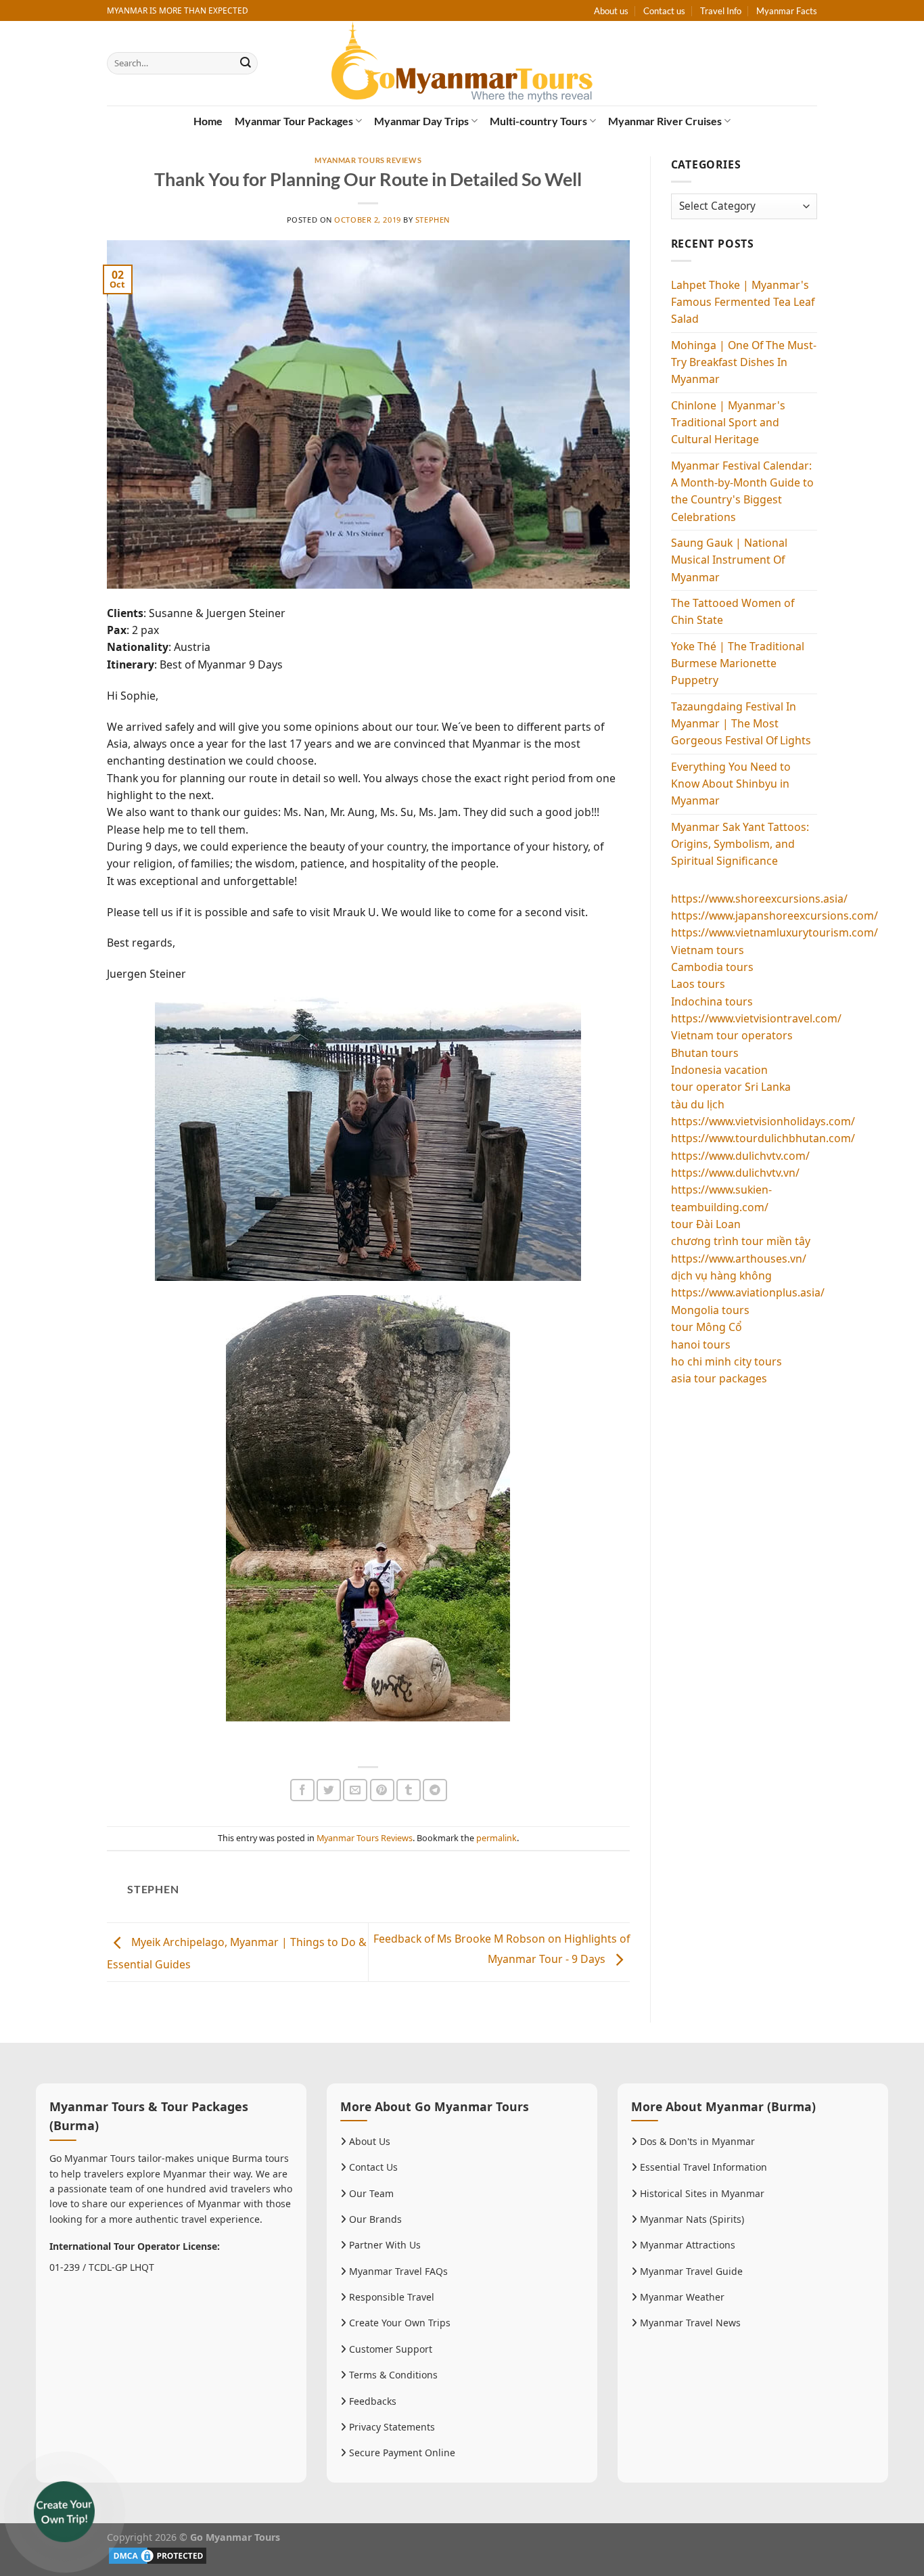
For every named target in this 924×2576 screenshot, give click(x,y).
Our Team (370, 2193)
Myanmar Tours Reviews (368, 160)
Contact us (664, 11)
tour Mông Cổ (707, 1327)
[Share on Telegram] (435, 1790)
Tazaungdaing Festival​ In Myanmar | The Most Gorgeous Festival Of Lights (741, 724)
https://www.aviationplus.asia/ (748, 1292)
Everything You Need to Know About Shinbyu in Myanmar (731, 784)
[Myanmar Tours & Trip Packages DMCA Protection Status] (158, 2554)
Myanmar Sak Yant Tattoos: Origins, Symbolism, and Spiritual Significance (740, 844)
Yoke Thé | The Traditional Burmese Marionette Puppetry (738, 663)
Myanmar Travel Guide (690, 2271)
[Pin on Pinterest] (382, 1790)
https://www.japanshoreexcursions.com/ (775, 916)
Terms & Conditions (392, 2375)
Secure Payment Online (401, 2453)
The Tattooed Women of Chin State (733, 611)
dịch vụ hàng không (721, 1275)
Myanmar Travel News (689, 2323)
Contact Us (372, 2167)
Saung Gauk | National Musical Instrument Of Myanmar (729, 560)
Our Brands (374, 2219)
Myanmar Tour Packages (294, 121)
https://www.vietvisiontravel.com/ (756, 1018)
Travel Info (721, 11)
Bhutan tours (705, 1053)
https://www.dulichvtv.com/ (740, 1156)
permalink (496, 1838)
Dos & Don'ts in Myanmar (696, 2141)
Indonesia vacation (719, 1070)
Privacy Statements (391, 2427)
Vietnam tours (708, 950)
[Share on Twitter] (329, 1790)
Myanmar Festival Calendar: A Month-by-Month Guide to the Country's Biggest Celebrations (742, 491)
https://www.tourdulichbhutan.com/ (763, 1138)
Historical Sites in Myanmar (701, 2193)
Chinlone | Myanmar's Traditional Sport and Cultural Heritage (728, 423)
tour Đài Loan (706, 1224)
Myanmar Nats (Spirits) (691, 2219)
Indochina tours (712, 1001)
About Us (368, 2141)
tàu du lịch (698, 1104)
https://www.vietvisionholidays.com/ (763, 1121)
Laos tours (698, 984)
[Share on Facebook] (302, 1790)
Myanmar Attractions (686, 2245)
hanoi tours (701, 1345)
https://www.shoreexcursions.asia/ (759, 899)
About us (611, 11)
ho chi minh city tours (726, 1361)
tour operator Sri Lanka (731, 1087)
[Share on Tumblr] (409, 1790)
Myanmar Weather (681, 2297)
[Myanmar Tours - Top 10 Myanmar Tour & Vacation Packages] (462, 63)
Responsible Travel (390, 2297)
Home (208, 121)
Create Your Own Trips (398, 2323)
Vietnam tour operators (732, 1035)
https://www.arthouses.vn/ (739, 1259)
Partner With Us (384, 2245)
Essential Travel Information (702, 2167)
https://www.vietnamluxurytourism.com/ (775, 932)
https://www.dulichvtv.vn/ (735, 1173)
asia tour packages (719, 1378)
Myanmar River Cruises (665, 121)
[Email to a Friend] (355, 1790)
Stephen (433, 220)
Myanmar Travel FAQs (397, 2271)
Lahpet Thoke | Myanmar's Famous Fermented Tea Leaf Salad (743, 302)
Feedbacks (371, 2401)
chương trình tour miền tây (741, 1241)
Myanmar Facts (787, 11)
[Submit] (246, 63)
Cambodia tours (712, 967)
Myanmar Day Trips (421, 121)
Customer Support (389, 2349)
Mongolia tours (710, 1310)
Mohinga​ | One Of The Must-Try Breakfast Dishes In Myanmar (744, 362)
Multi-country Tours (538, 121)
